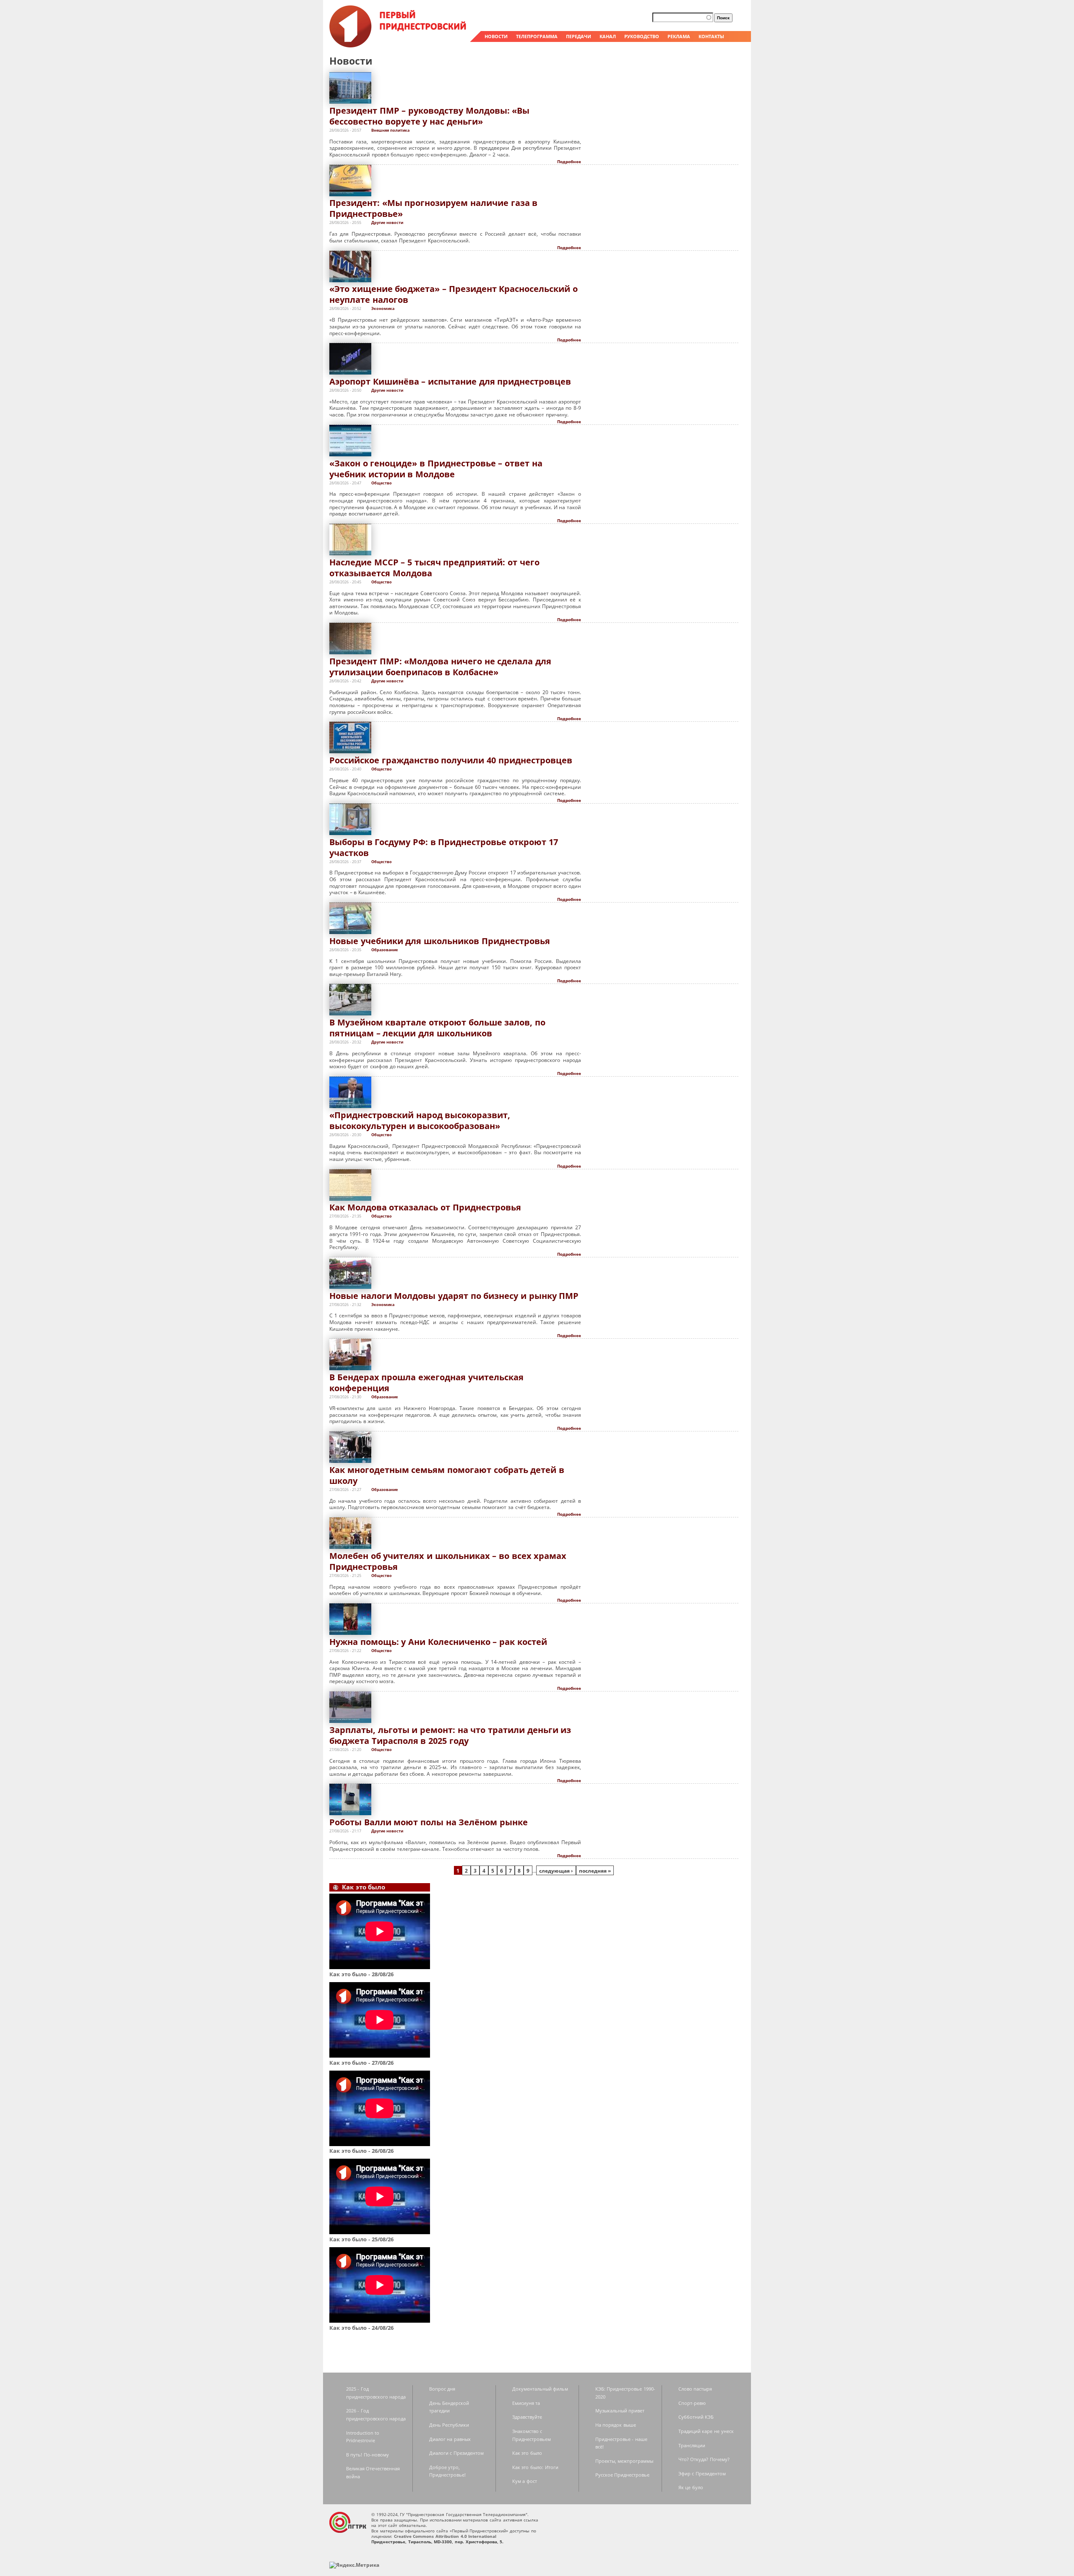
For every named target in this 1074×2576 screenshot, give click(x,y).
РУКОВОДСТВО (642, 36)
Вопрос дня (442, 2389)
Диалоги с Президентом (456, 2453)
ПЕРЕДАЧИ (579, 36)
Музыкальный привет (620, 2411)
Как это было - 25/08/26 (361, 2239)
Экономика (383, 308)
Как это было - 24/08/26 (361, 2328)
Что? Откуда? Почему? (704, 2459)
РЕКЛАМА (679, 36)
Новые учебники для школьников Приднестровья (440, 941)
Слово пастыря (695, 2389)
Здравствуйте (527, 2417)
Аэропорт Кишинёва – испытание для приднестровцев (450, 381)
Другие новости (387, 222)
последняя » (595, 1871)
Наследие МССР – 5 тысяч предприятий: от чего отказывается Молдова (434, 568)
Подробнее (569, 161)
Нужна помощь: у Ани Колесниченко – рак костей (438, 1642)
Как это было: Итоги (535, 2467)
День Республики (449, 2425)
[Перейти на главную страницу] (399, 45)
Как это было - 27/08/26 (361, 2063)
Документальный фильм (540, 2389)
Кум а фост (525, 2481)
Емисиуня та (526, 2403)
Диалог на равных (450, 2439)
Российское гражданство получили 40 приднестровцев (451, 760)
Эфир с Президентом (702, 2473)
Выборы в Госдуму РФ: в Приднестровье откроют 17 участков (444, 847)
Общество (382, 483)
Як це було (691, 2487)
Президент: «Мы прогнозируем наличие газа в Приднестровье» (433, 208)
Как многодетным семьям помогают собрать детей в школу (447, 1475)
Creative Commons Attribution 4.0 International (445, 2536)
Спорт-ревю (692, 2403)
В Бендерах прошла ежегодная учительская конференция (426, 1383)
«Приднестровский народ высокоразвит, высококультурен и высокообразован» (420, 1120)
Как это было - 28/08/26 (361, 1974)
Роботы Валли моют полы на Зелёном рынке (429, 1822)
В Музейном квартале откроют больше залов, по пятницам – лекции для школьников (437, 1028)
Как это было (527, 2453)
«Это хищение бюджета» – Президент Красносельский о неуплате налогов (454, 294)
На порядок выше (616, 2425)
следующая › (556, 1871)
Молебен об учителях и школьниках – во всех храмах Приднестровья (448, 1561)
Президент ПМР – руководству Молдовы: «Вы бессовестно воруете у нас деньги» (429, 116)
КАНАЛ (608, 36)
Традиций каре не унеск (706, 2431)
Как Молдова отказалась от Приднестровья (425, 1207)
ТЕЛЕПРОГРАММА (537, 36)
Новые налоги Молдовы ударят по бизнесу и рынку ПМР (454, 1296)
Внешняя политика (390, 130)
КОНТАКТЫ (711, 36)
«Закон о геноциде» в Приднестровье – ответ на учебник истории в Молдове (436, 469)
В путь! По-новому (368, 2455)
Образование (385, 950)
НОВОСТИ (496, 36)
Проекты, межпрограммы (624, 2461)
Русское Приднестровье (623, 2475)
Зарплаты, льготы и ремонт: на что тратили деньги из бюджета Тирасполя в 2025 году (450, 1735)
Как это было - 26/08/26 (361, 2151)
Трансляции (692, 2445)
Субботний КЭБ (696, 2417)
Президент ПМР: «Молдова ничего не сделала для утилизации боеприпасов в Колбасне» (440, 667)
